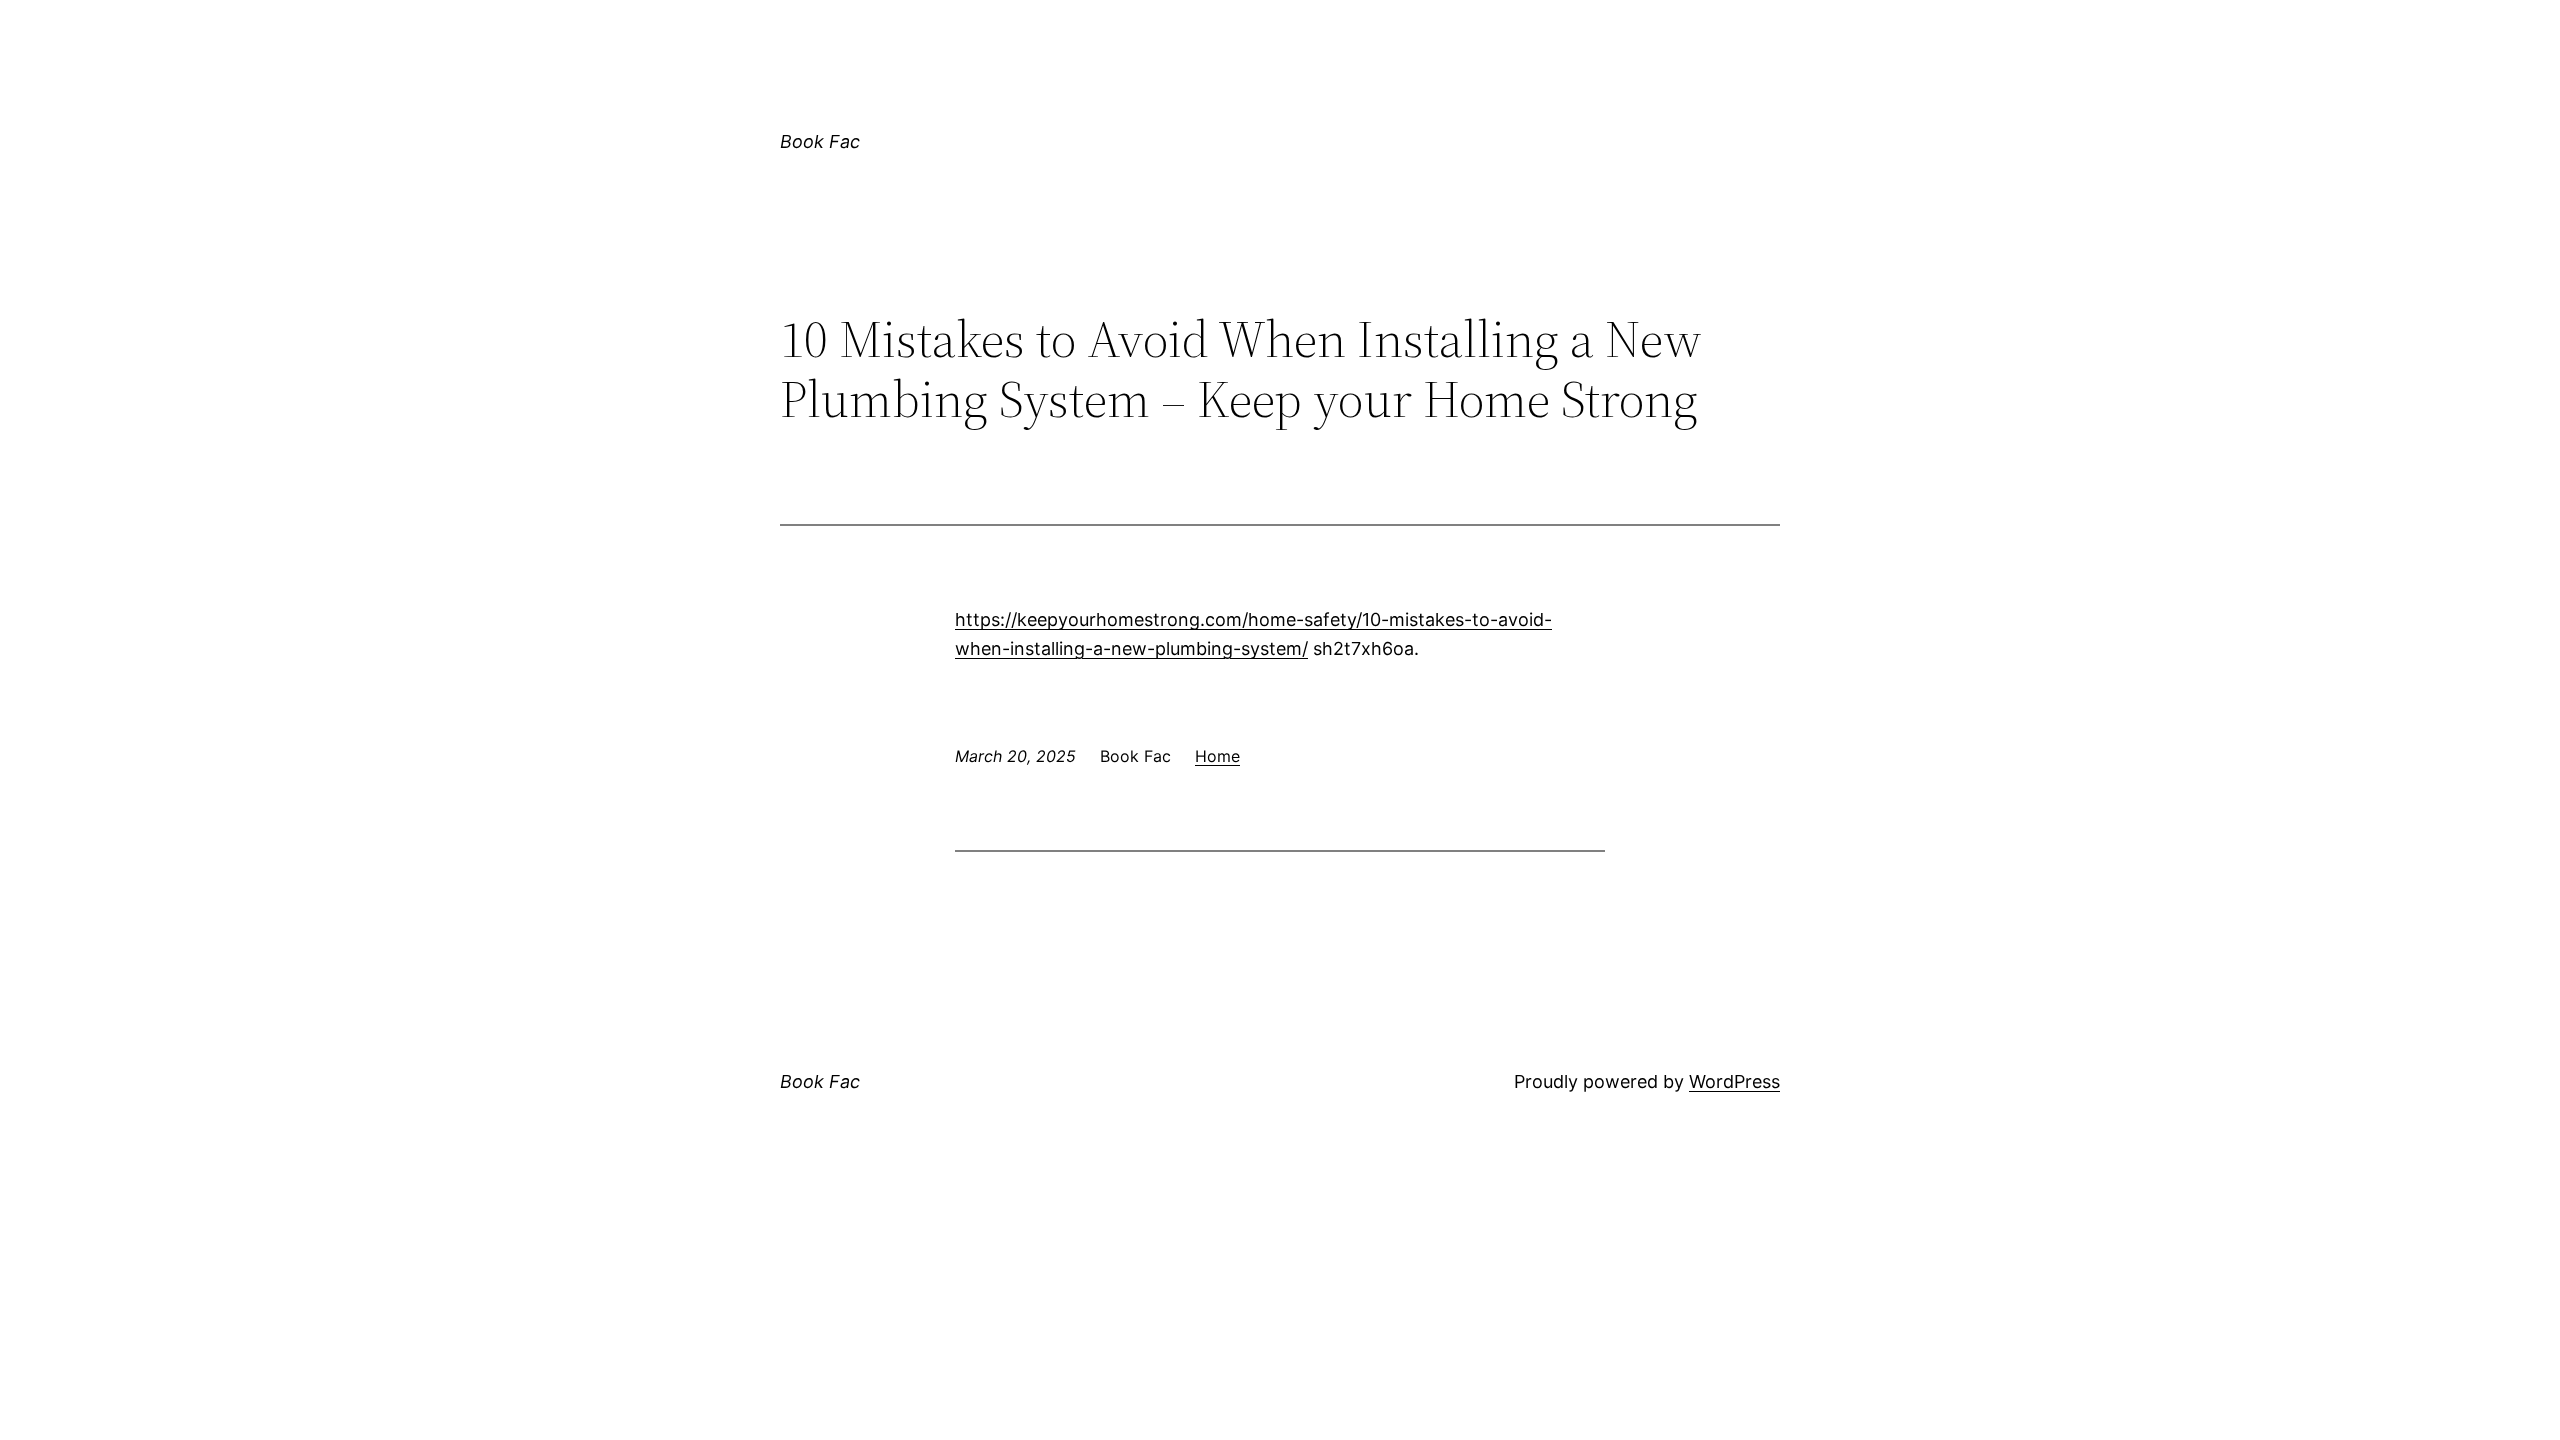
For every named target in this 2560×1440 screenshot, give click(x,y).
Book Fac (820, 141)
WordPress (1734, 1081)
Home (1217, 756)
